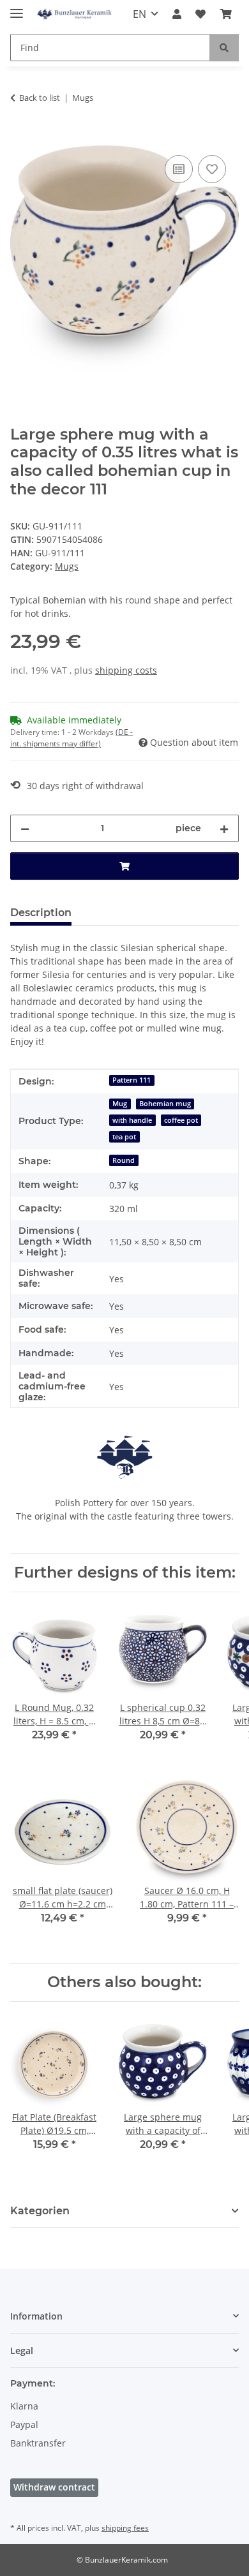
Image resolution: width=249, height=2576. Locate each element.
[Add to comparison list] (179, 169)
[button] (177, 14)
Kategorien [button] (40, 2211)
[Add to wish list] (212, 169)
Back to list (40, 98)
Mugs (67, 566)
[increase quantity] (224, 828)
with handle (132, 1120)
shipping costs (126, 670)
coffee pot (181, 1120)
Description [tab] (41, 913)
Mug (120, 1104)
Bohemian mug (165, 1104)
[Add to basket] (20, 138)
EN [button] (140, 14)
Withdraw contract (54, 2487)
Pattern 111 (132, 1080)
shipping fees (125, 2528)
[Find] (224, 48)
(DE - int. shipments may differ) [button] (72, 738)
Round (124, 1160)
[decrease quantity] (25, 828)
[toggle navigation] (17, 8)
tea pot (124, 1137)
